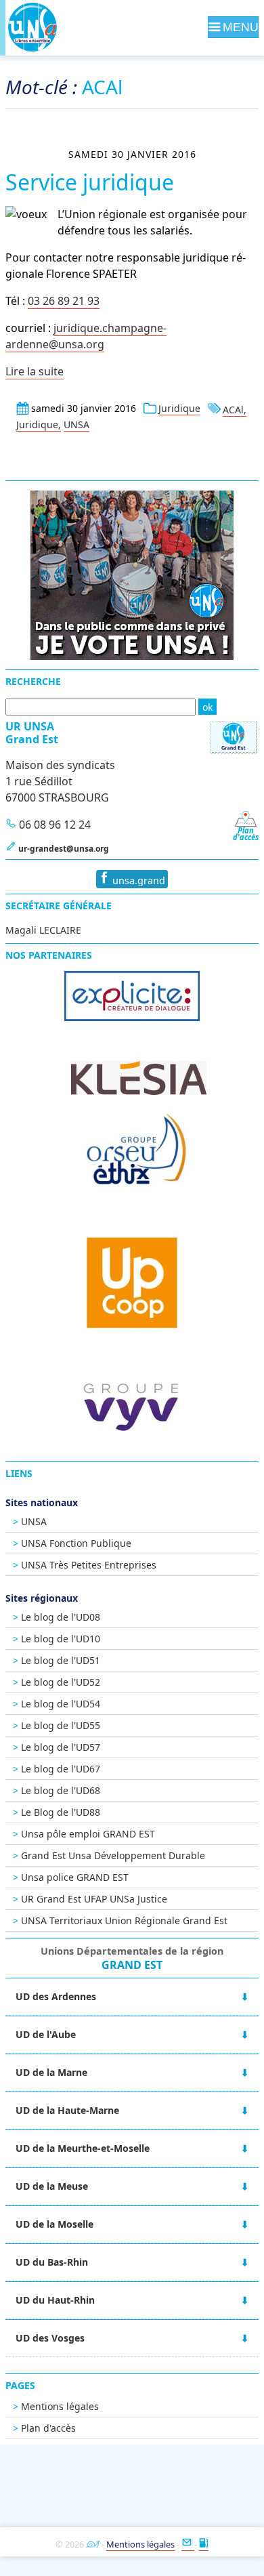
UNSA (76, 424)
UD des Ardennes (56, 1996)
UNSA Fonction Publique (76, 1543)
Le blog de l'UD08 (61, 1617)
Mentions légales (60, 2406)
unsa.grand (137, 880)
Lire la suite (35, 371)
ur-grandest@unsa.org (64, 849)
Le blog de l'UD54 (61, 1704)
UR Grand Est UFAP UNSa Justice (94, 1899)
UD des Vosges (50, 2338)
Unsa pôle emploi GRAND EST (88, 1834)
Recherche (33, 681)
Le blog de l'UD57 (61, 1747)
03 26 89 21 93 (64, 301)
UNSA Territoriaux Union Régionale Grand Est (124, 1920)
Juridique (179, 408)
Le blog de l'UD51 (61, 1660)
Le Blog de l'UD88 (61, 1812)
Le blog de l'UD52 (61, 1682)
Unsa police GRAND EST (75, 1877)
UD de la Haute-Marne (67, 2110)
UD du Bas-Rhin (52, 2262)
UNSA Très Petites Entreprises (89, 1565)
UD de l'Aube (46, 2034)
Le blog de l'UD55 (61, 1725)
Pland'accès (246, 834)
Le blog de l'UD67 (61, 1769)
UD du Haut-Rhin (55, 2300)
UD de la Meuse (52, 2186)
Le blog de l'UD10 (61, 1639)
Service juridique (90, 182)
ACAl (233, 410)
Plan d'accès (48, 2428)
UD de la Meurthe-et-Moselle (83, 2148)
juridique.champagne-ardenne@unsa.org (86, 336)
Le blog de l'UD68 (61, 1790)
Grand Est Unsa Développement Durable (113, 1855)
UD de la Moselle (54, 2224)
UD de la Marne (51, 2072)
